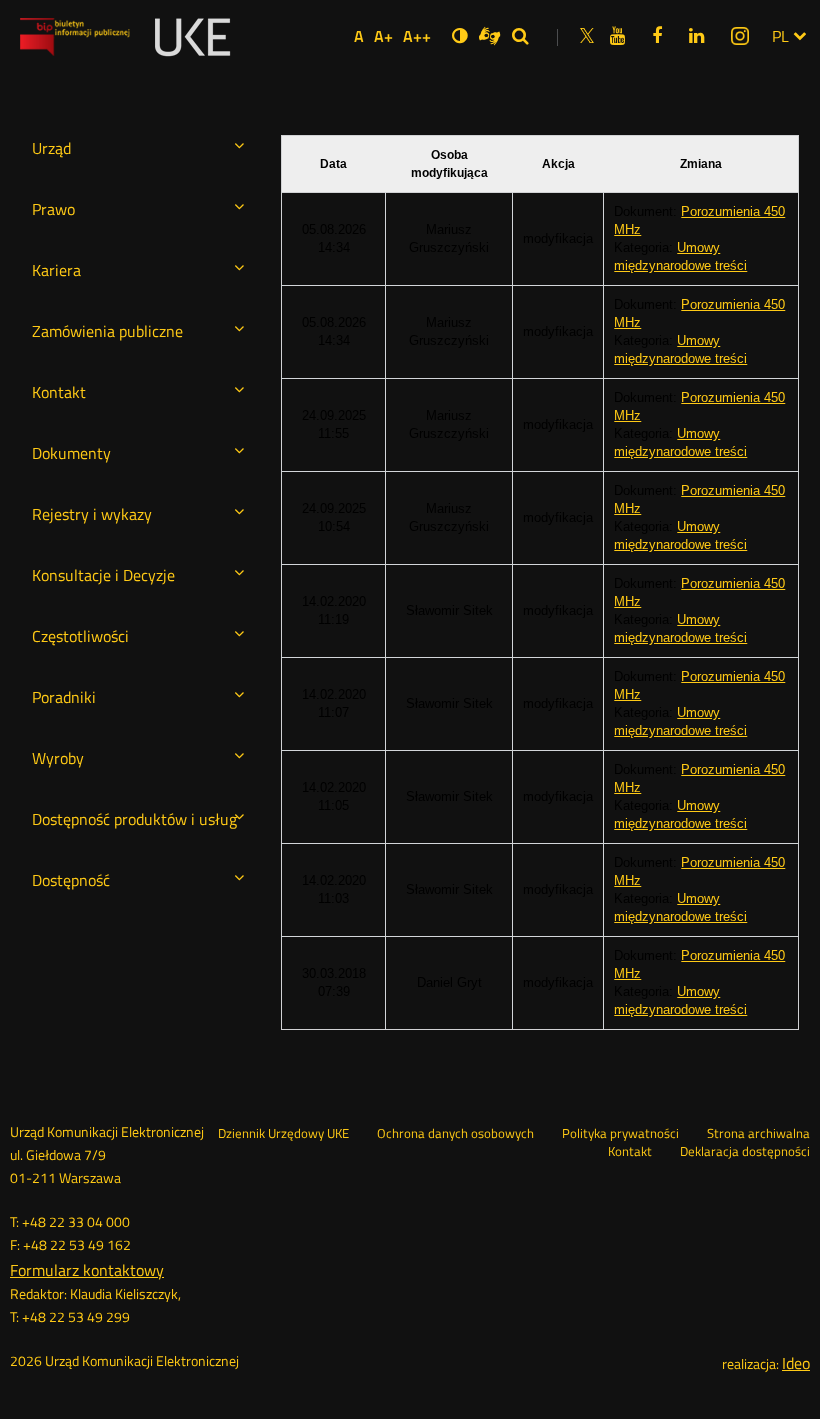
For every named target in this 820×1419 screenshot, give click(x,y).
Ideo (796, 1363)
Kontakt (630, 1152)
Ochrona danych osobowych (455, 1134)
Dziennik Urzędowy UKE (283, 1134)
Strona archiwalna (758, 1134)
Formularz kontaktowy (87, 1270)
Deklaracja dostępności (745, 1152)
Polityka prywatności (620, 1134)
